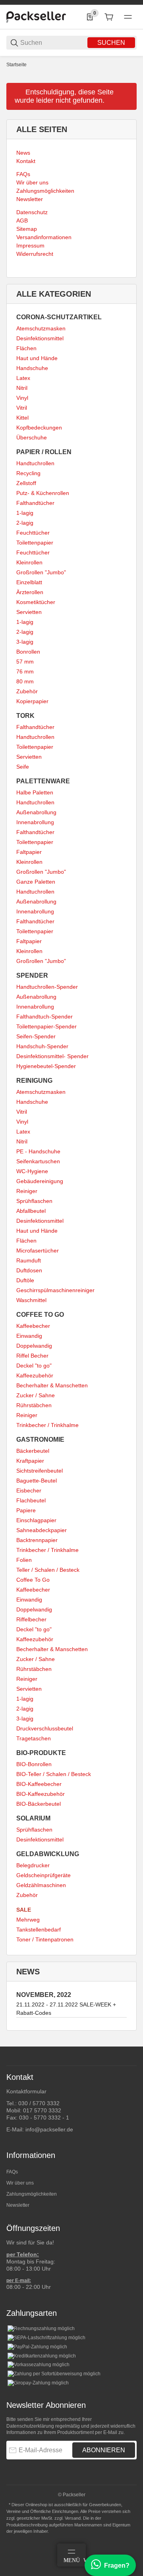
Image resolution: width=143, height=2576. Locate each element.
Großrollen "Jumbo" (41, 572)
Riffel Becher (32, 1356)
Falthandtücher (35, 503)
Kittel (22, 418)
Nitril (22, 388)
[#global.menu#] (128, 17)
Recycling (28, 473)
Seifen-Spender (36, 1036)
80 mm (25, 681)
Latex (23, 378)
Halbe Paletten (35, 792)
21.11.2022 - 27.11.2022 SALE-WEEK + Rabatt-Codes (66, 2009)
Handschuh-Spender (42, 1046)
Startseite (16, 65)
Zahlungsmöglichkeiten (32, 2194)
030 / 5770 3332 (39, 2103)
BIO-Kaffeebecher (39, 1784)
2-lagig (25, 523)
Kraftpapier (30, 1461)
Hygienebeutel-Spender (46, 1066)
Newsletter (18, 2205)
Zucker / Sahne (36, 1395)
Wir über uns (20, 2183)
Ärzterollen (30, 592)
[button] (130, 2043)
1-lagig (25, 513)
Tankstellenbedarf (39, 1930)
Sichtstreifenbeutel (40, 1471)
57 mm (25, 662)
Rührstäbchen (34, 1405)
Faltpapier (29, 852)
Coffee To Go (33, 1580)
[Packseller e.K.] (36, 17)
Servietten (29, 612)
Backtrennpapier (37, 1540)
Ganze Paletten (36, 882)
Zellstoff (26, 483)
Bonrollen (28, 652)
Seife (23, 767)
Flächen (26, 348)
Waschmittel (31, 1300)
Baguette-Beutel (37, 1481)
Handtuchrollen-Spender (47, 987)
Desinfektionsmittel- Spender (52, 1056)
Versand (73, 2518)
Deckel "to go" (34, 1366)
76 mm (25, 671)
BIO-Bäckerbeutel (39, 1804)
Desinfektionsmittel (40, 338)
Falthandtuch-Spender (44, 1017)
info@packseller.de (49, 2129)
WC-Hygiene (32, 1171)
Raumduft (29, 1260)
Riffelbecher (31, 1619)
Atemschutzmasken (41, 328)
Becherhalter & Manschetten (52, 1385)
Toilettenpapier (35, 543)
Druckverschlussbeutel (45, 1728)
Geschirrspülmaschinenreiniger (55, 1290)
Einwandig (29, 1336)
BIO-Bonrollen (34, 1764)
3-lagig (25, 642)
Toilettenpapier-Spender (46, 1026)
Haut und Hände (37, 358)
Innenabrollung (35, 822)
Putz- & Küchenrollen (43, 493)
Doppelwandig (34, 1346)
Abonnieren (104, 2450)
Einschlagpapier (36, 1520)
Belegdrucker (33, 1865)
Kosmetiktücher (36, 602)
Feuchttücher (33, 533)
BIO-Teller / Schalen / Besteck (54, 1774)
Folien (24, 1560)
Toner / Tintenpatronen (45, 1939)
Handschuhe (32, 368)
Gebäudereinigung (40, 1181)
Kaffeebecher (33, 1326)
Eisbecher (29, 1490)
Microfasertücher (38, 1251)
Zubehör (27, 691)
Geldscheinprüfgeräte (43, 1875)
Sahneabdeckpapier (42, 1530)
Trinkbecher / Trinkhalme (47, 1425)
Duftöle (25, 1280)
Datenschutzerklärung (30, 2426)
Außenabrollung (36, 812)
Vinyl (22, 398)
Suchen (111, 43)
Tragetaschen (34, 1738)
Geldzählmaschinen (41, 1885)
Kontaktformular (26, 2091)
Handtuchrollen (35, 463)
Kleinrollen (29, 562)
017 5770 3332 (42, 2110)
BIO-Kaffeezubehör (41, 1794)
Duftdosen (29, 1270)
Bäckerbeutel (33, 1451)
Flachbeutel (31, 1500)
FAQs (12, 2172)
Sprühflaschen (34, 1201)
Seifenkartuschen (38, 1161)
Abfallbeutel (31, 1211)
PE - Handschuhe (38, 1151)
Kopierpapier (32, 701)
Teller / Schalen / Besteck (48, 1570)
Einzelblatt (29, 582)
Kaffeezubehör (35, 1375)
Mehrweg (28, 1920)
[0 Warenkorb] (109, 17)
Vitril (22, 408)
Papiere (26, 1510)
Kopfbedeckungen (39, 428)
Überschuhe (32, 437)
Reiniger (27, 1191)
